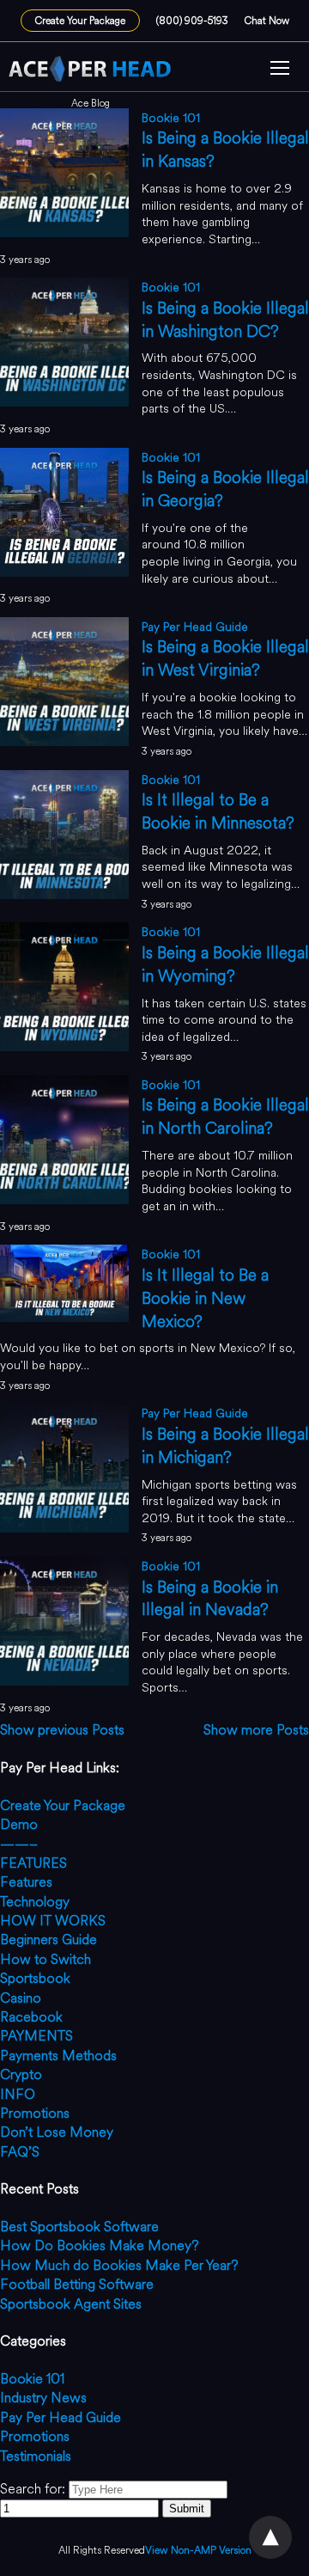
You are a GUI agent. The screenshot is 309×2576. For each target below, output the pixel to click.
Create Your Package (80, 21)
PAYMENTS (36, 2036)
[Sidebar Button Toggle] (280, 70)
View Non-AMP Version (198, 2551)
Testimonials (36, 2456)
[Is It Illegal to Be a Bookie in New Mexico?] (64, 1317)
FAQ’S (20, 2152)
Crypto (21, 2074)
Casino (21, 1998)
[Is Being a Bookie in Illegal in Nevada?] (64, 1681)
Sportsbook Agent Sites (71, 2304)
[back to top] (270, 2537)
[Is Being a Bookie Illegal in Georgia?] (64, 572)
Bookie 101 (171, 118)
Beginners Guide (48, 1940)
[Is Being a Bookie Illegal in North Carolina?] (64, 1199)
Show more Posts (256, 1730)
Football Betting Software (77, 2284)
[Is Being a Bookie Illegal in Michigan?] (64, 1528)
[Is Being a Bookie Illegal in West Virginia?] (64, 741)
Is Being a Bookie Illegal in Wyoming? (225, 964)
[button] (280, 70)
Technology (35, 1902)
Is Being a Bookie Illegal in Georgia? (225, 489)
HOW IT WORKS (53, 1921)
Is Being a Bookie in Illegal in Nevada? (210, 1599)
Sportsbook (35, 1978)
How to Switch (45, 1959)
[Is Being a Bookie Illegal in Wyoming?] (64, 1046)
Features (26, 1882)
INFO (18, 2094)
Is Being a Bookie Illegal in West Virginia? (225, 658)
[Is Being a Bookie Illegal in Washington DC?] (64, 402)
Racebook (31, 2017)
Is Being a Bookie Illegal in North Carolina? (225, 1117)
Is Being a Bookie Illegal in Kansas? (225, 150)
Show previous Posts (62, 1730)
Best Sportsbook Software (79, 2227)
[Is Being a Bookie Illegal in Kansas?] (64, 233)
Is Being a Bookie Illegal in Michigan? (225, 1446)
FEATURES (33, 1863)
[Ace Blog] (90, 69)
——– (19, 1844)
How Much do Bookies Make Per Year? (119, 2265)
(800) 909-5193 (192, 21)
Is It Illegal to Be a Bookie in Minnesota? (218, 811)
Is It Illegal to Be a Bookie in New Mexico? (205, 1298)
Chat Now (267, 21)
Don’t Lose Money (57, 2132)
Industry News (43, 2398)
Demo (19, 1824)
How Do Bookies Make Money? (100, 2246)
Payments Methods (58, 2056)
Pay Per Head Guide (195, 627)
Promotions (35, 2113)
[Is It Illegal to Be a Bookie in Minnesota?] (64, 894)
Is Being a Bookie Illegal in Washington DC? (225, 320)
